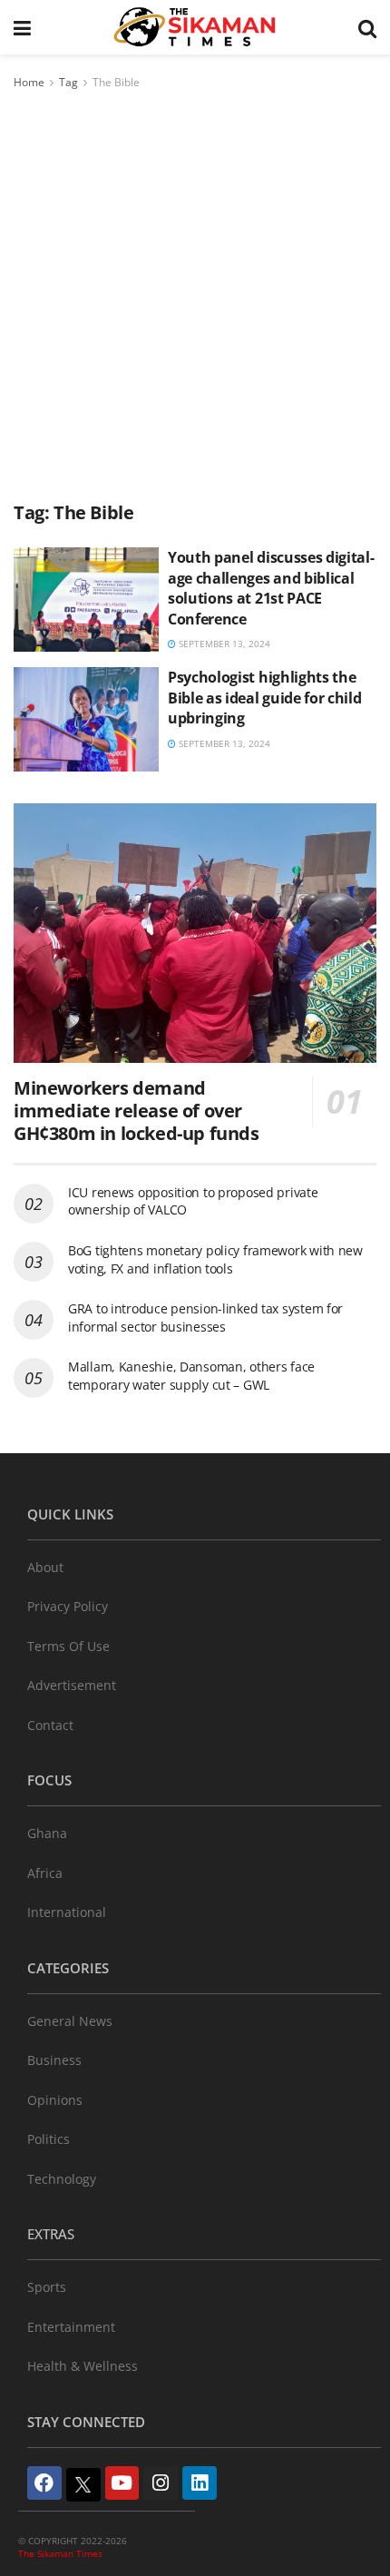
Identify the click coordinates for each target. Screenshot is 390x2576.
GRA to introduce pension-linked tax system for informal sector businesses (205, 1317)
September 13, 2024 (223, 644)
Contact (50, 1725)
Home (29, 82)
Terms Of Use (68, 1646)
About (45, 1567)
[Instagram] (161, 2483)
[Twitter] (83, 2485)
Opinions (55, 2100)
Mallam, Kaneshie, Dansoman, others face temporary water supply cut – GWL (191, 1376)
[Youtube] (122, 2483)
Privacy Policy (68, 1606)
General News (70, 2021)
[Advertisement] (195, 297)
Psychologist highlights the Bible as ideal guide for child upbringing (264, 698)
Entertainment (71, 2327)
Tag (68, 82)
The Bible (116, 82)
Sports (47, 2287)
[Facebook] (44, 2483)
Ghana (47, 1833)
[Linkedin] (200, 2483)
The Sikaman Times (60, 2553)
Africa (45, 1873)
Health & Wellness (83, 2366)
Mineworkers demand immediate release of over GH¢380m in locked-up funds (136, 1111)
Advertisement (72, 1685)
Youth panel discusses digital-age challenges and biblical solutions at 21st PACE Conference (271, 588)
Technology (62, 2179)
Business (54, 2060)
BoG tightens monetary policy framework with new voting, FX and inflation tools (215, 1259)
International (67, 1912)
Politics (49, 2139)
